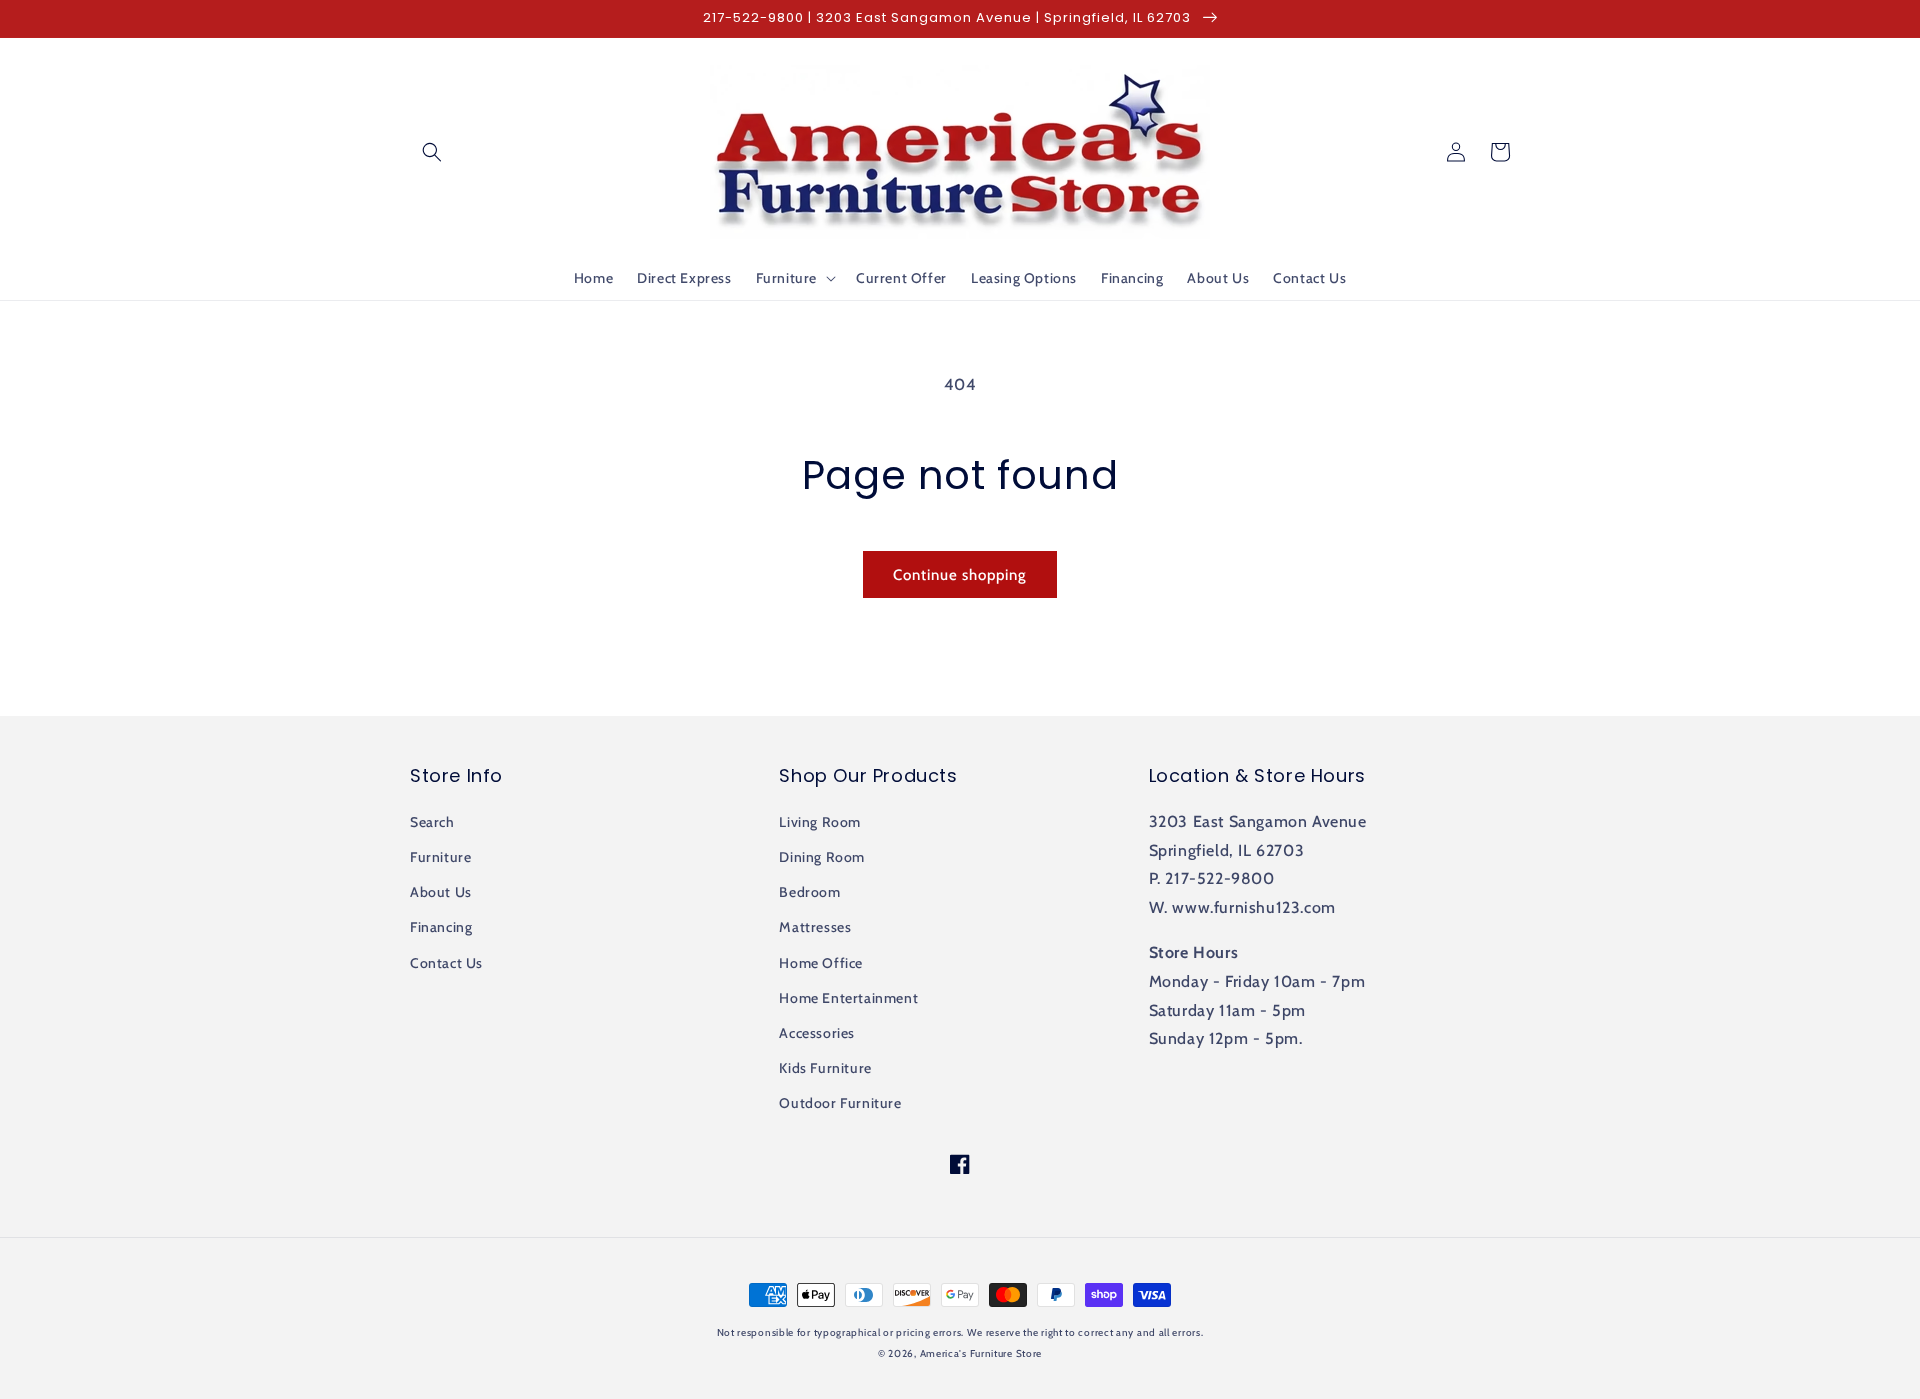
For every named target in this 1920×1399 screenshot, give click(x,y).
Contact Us (446, 963)
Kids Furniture (825, 1068)
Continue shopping (960, 575)
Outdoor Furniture (840, 1103)
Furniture (440, 857)
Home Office (821, 963)
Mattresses (815, 927)
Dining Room (822, 857)
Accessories (817, 1033)
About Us (441, 892)
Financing (441, 927)
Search (432, 822)
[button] (432, 152)
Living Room (820, 822)
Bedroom (809, 892)
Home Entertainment (848, 998)
